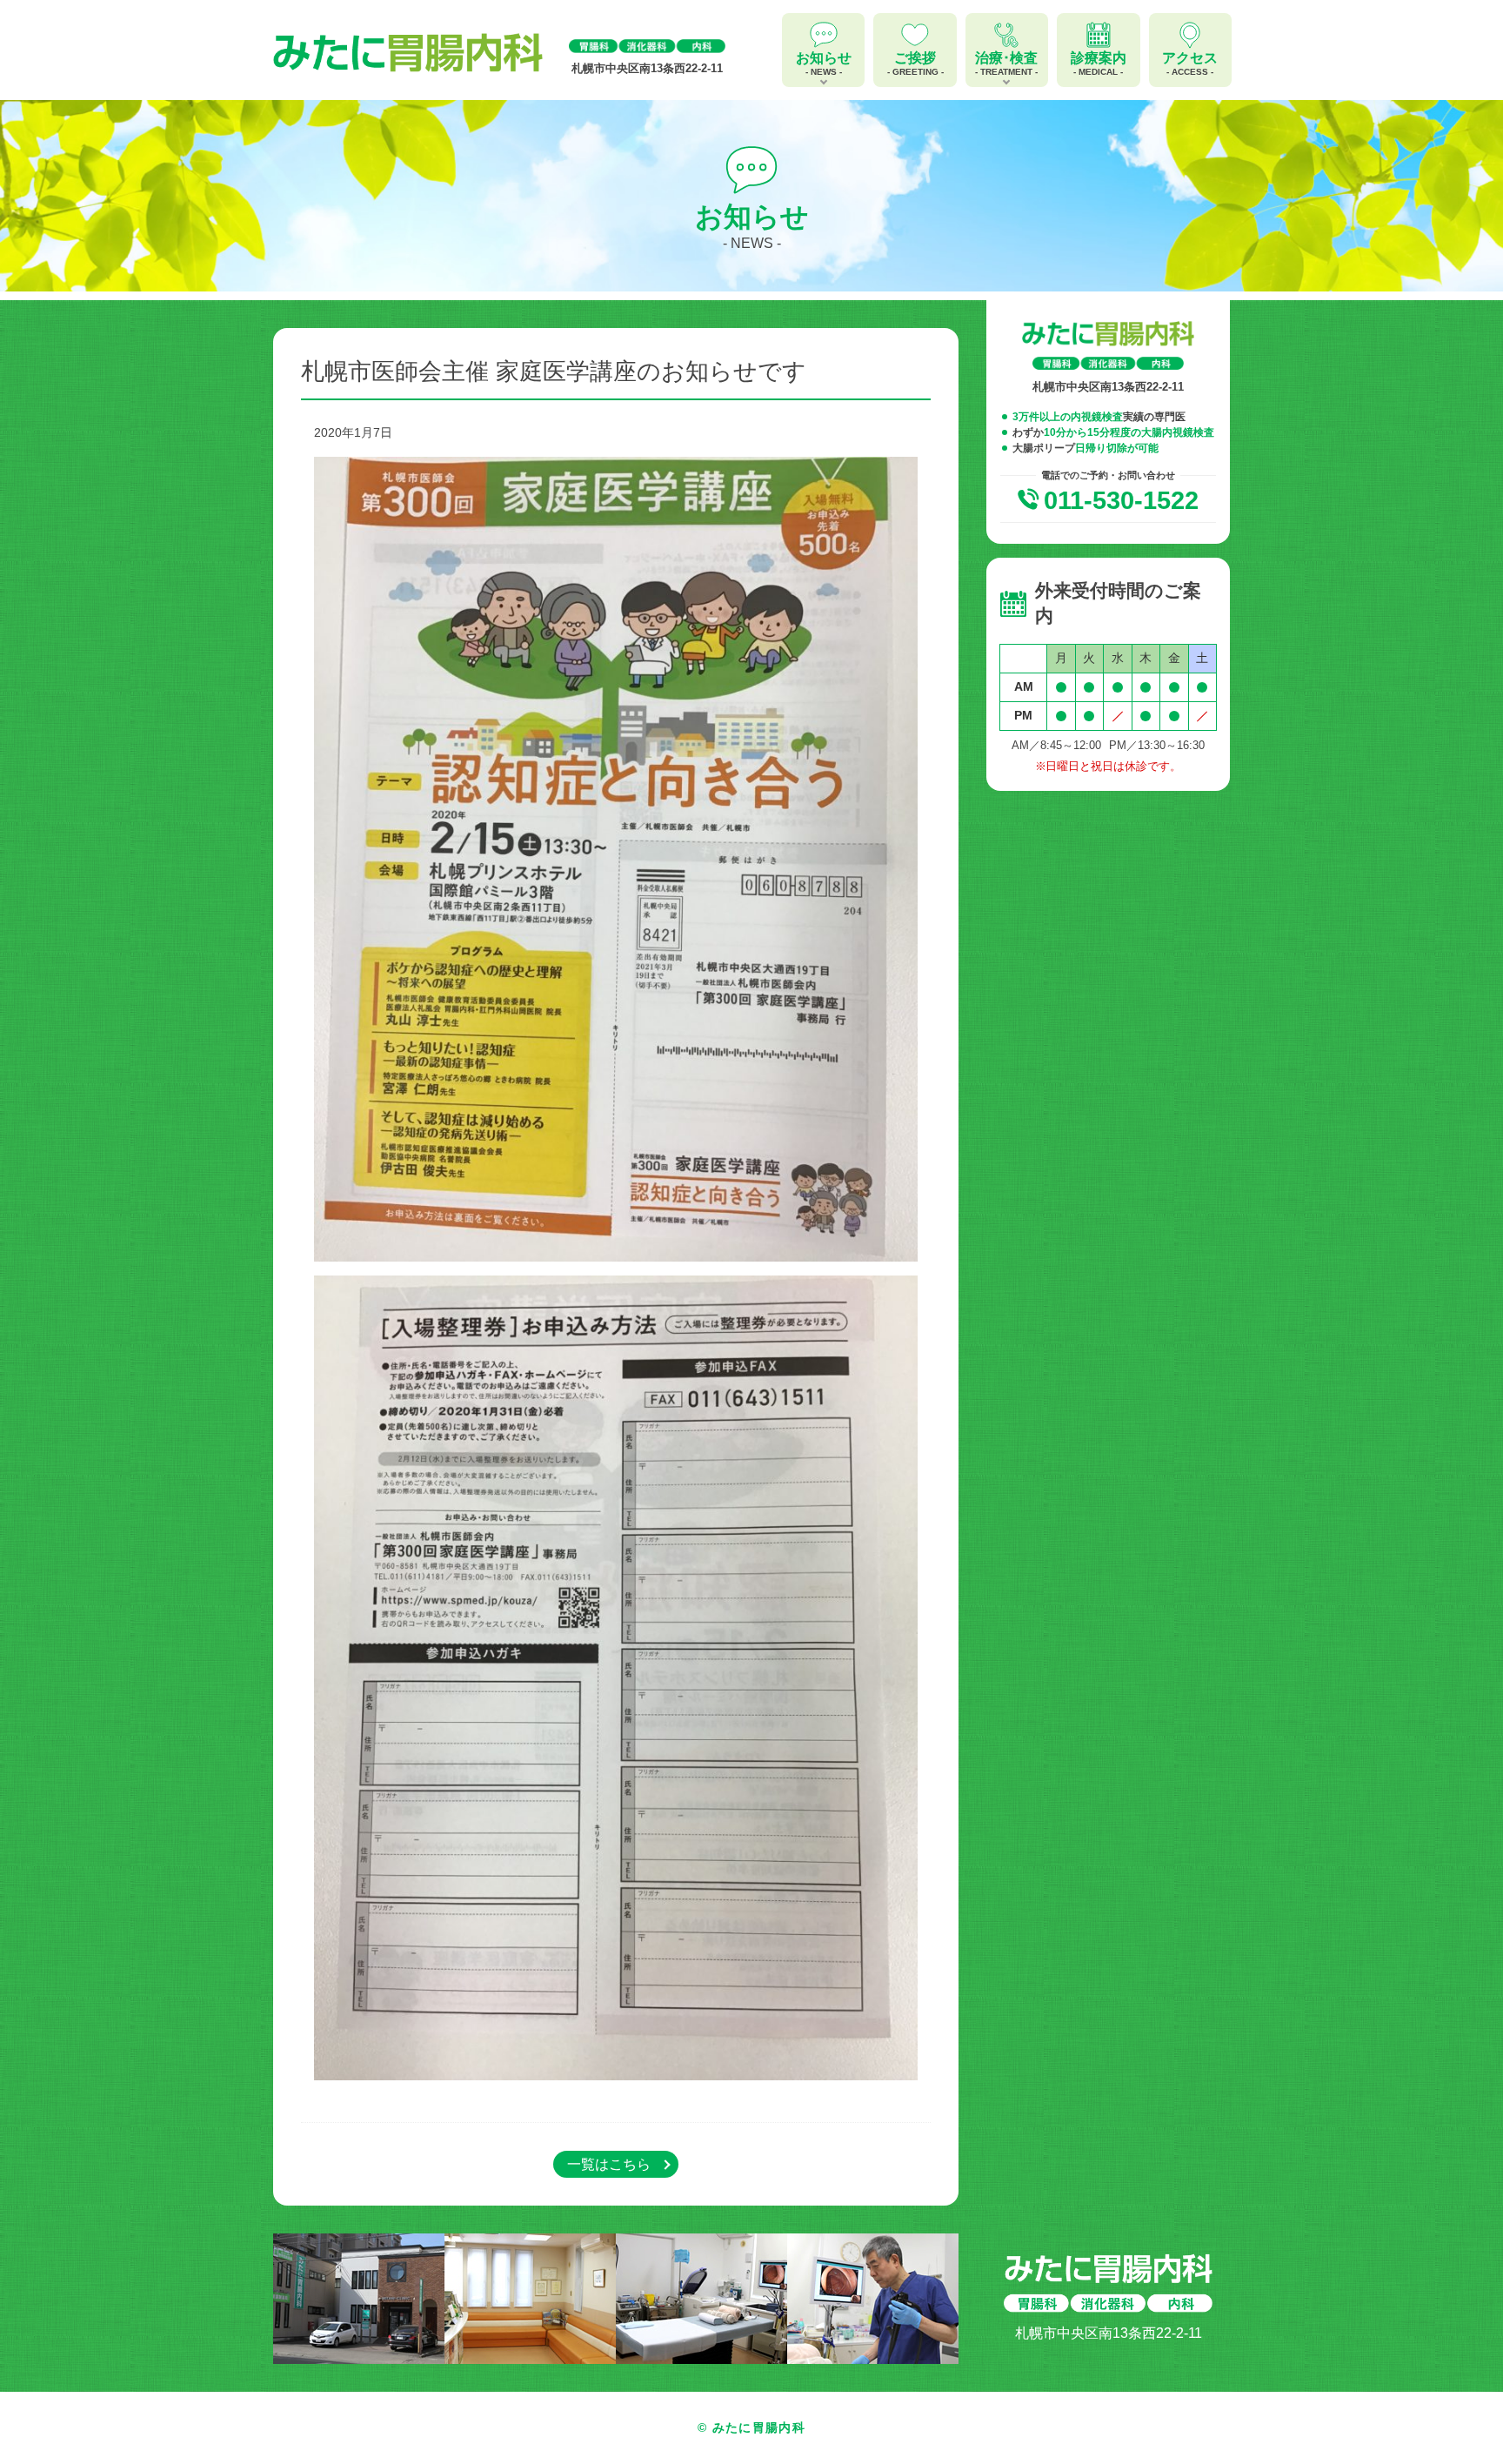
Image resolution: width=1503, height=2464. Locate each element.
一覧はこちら (609, 2164)
